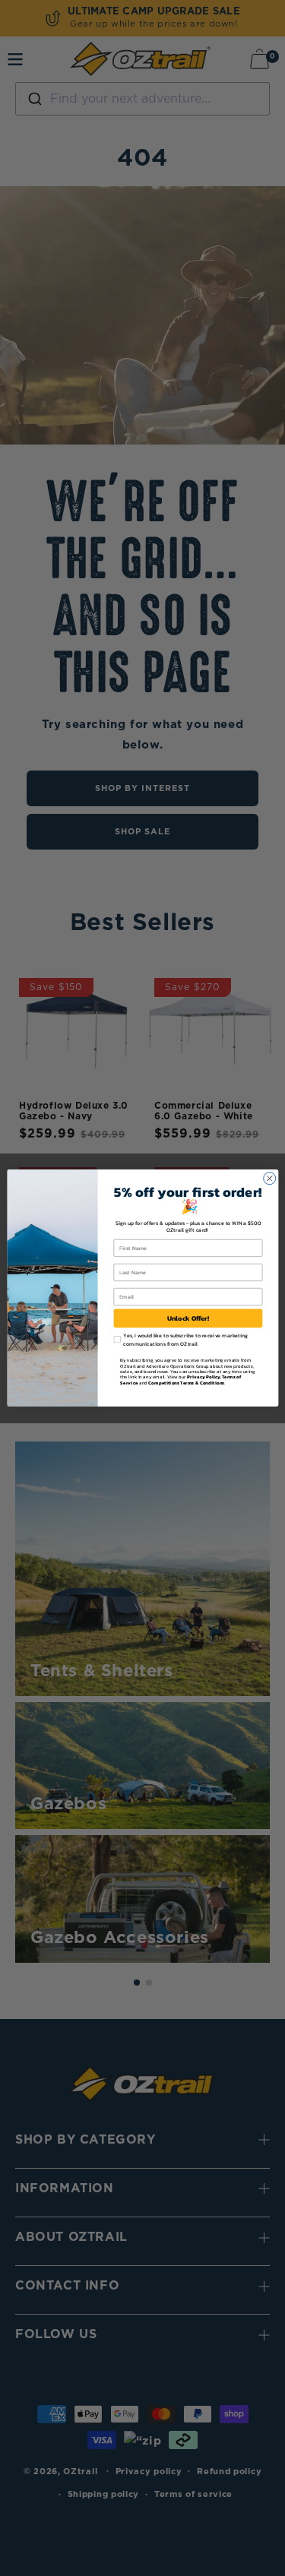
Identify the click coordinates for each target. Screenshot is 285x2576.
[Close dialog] (269, 1179)
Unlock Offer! (188, 1318)
